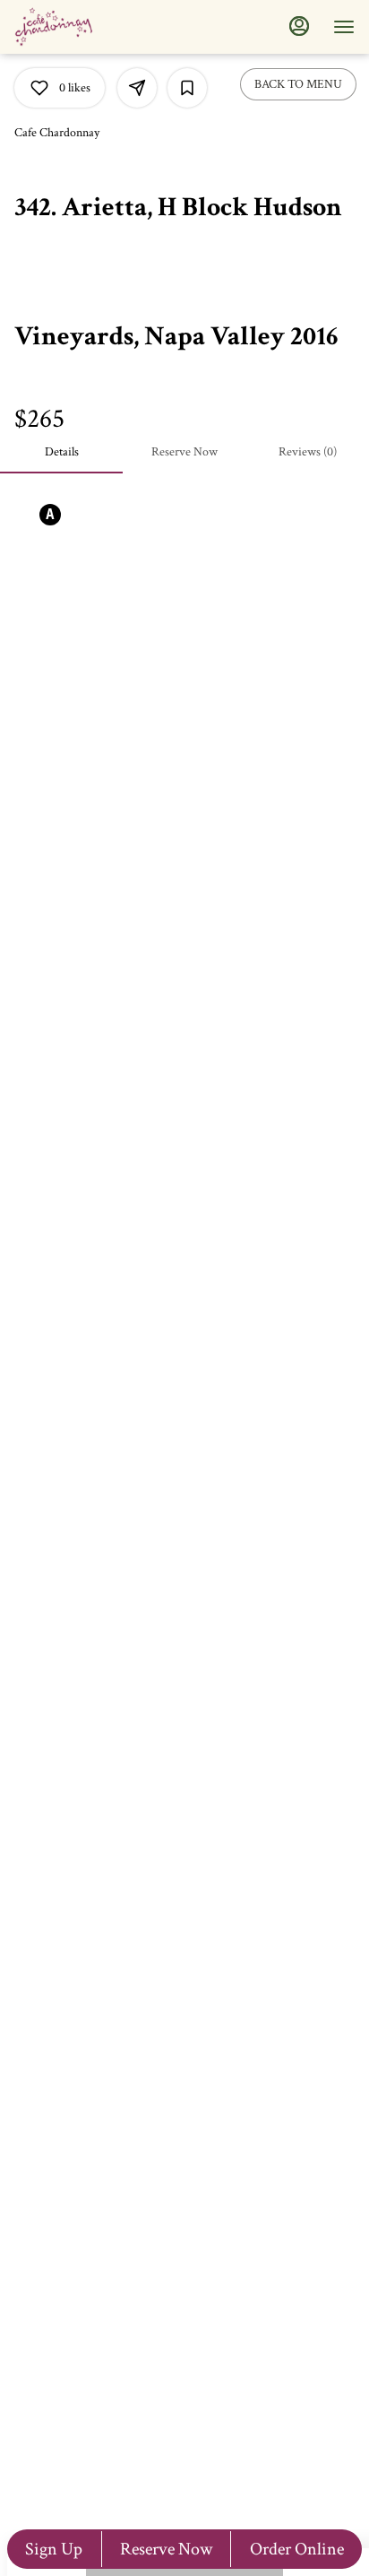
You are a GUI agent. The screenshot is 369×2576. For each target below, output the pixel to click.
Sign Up (54, 2549)
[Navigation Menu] (344, 27)
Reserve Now (166, 2549)
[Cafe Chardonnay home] (95, 27)
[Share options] (137, 88)
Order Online (297, 2549)
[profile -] (299, 26)
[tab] (61, 452)
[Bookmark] (187, 88)
